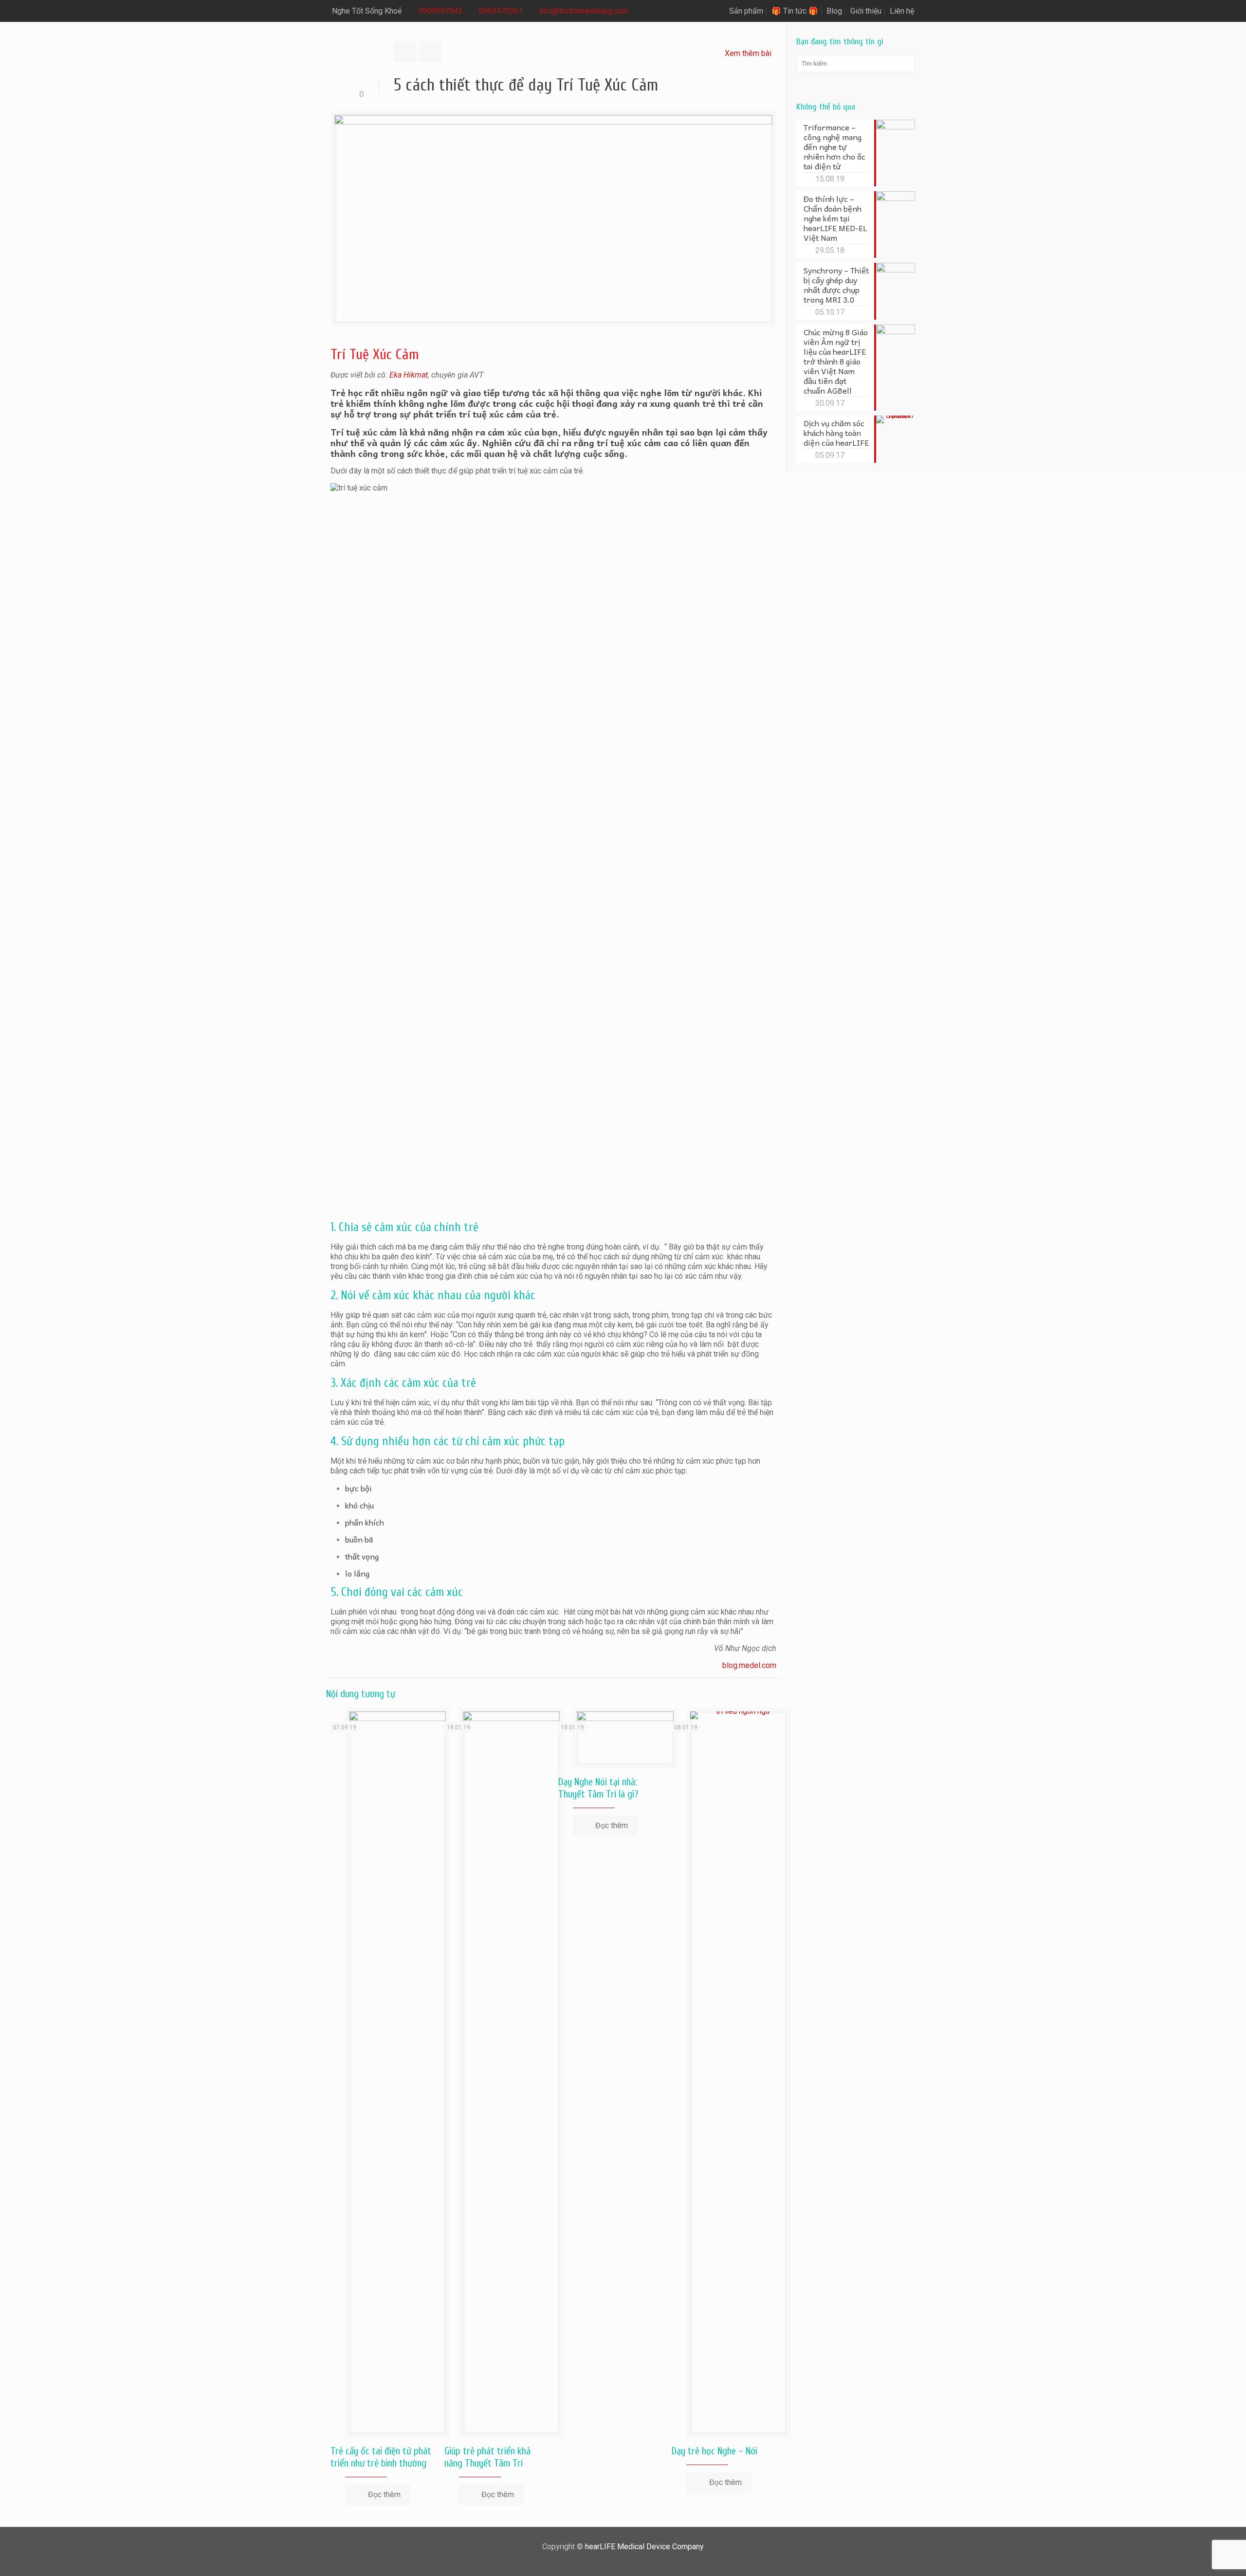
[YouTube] (630, 2561)
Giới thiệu (866, 11)
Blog (834, 11)
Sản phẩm (746, 11)
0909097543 (440, 11)
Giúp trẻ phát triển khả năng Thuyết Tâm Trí (487, 2457)
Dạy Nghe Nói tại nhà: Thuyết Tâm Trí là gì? (598, 1788)
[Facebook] (616, 2561)
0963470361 (501, 11)
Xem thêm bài (748, 53)
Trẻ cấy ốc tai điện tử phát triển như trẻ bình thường (381, 2457)
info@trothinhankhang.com (584, 11)
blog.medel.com (749, 1665)
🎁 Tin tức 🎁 (795, 11)
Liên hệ (902, 11)
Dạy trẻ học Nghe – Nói (715, 2451)
